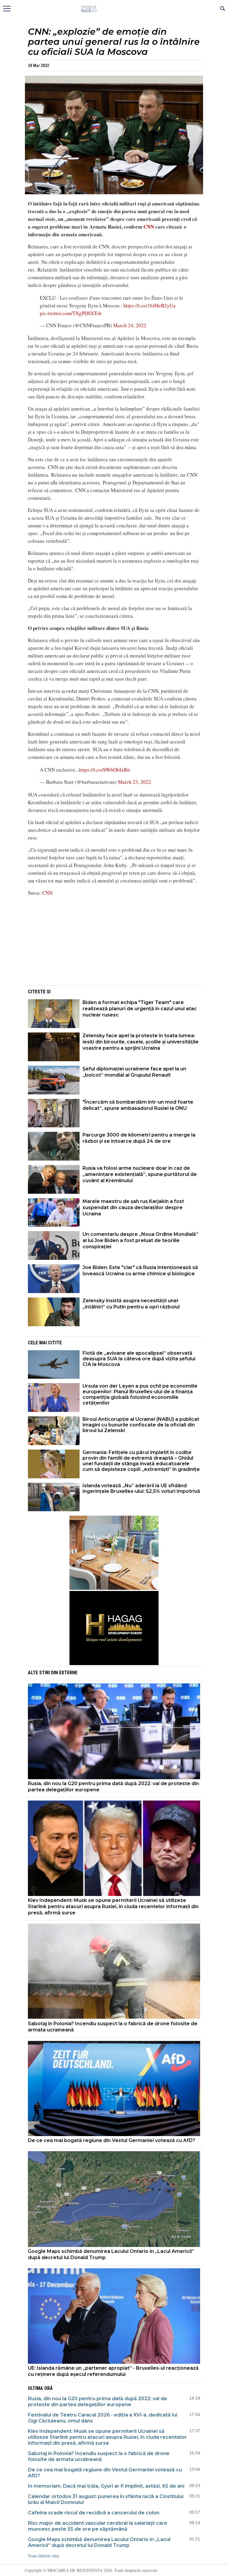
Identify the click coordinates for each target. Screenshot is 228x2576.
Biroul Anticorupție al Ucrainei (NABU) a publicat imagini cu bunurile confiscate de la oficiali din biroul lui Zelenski (141, 1425)
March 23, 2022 (134, 782)
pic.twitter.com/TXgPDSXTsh (71, 313)
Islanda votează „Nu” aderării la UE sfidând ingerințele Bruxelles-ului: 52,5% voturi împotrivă (141, 1488)
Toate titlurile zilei (43, 2556)
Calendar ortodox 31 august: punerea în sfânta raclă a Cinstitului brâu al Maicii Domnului (106, 2499)
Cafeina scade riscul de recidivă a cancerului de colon (94, 2513)
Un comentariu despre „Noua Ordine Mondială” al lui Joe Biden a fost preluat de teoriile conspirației (140, 1240)
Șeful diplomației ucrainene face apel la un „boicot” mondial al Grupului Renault (134, 1072)
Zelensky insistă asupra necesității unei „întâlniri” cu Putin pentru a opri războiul (131, 1304)
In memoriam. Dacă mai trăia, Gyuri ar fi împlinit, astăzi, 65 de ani (106, 2486)
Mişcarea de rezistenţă (114, 9)
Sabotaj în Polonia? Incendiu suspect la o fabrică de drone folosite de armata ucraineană (113, 2027)
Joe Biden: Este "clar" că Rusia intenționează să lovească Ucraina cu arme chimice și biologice (140, 1271)
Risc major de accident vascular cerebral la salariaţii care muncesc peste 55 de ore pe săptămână (98, 2526)
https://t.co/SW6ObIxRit (104, 770)
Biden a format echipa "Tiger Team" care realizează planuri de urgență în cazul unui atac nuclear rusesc (140, 1009)
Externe (68, 1673)
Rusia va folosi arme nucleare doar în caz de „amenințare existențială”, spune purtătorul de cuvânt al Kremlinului (140, 1174)
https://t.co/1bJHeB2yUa (149, 305)
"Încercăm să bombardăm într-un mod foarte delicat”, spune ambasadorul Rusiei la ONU (138, 1105)
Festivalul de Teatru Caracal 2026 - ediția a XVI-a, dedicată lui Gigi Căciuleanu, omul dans (103, 2418)
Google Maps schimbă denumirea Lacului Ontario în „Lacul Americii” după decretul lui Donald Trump (111, 2254)
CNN (149, 227)
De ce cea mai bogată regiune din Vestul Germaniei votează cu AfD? (112, 2140)
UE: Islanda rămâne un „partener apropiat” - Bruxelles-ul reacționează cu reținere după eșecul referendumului (113, 2371)
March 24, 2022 (130, 325)
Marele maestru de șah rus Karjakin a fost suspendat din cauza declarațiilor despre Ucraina (133, 1208)
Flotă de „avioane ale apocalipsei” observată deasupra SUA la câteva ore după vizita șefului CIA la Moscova (139, 1359)
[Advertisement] (114, 943)
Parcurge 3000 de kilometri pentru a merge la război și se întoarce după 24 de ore (139, 1138)
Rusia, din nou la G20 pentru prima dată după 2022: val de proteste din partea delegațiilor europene (113, 1787)
